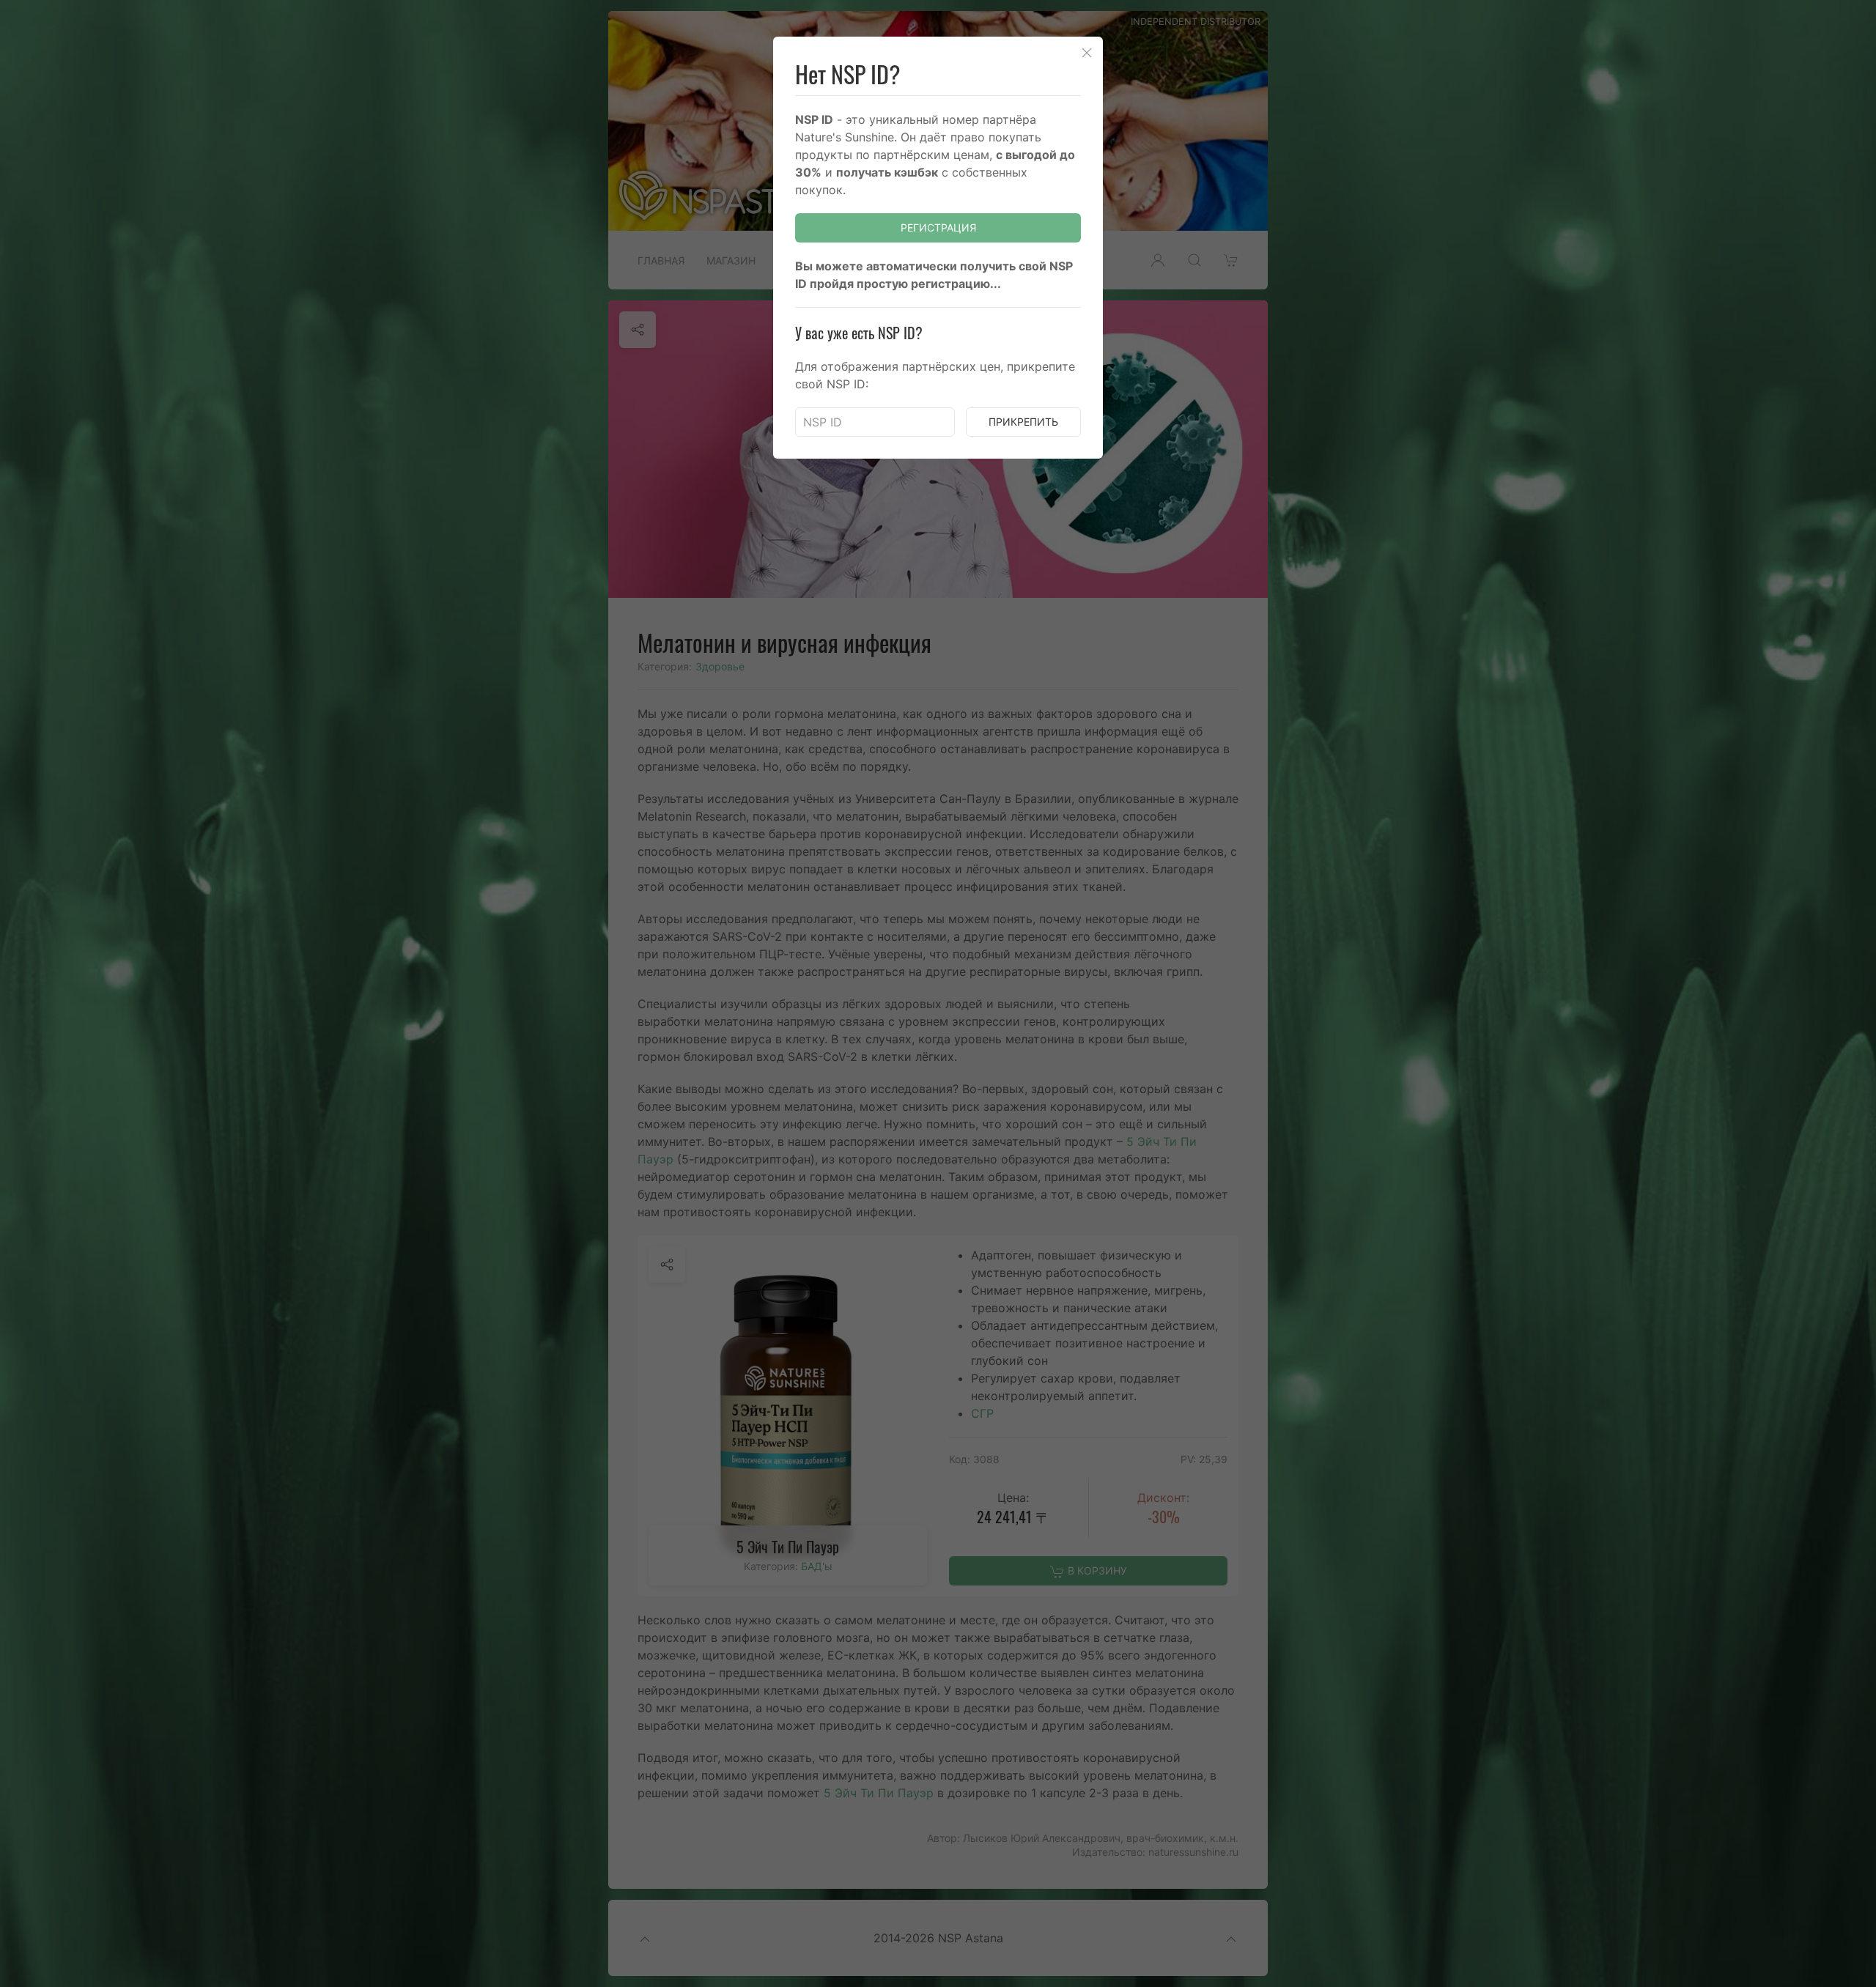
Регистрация (938, 227)
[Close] (1087, 53)
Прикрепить (1023, 422)
